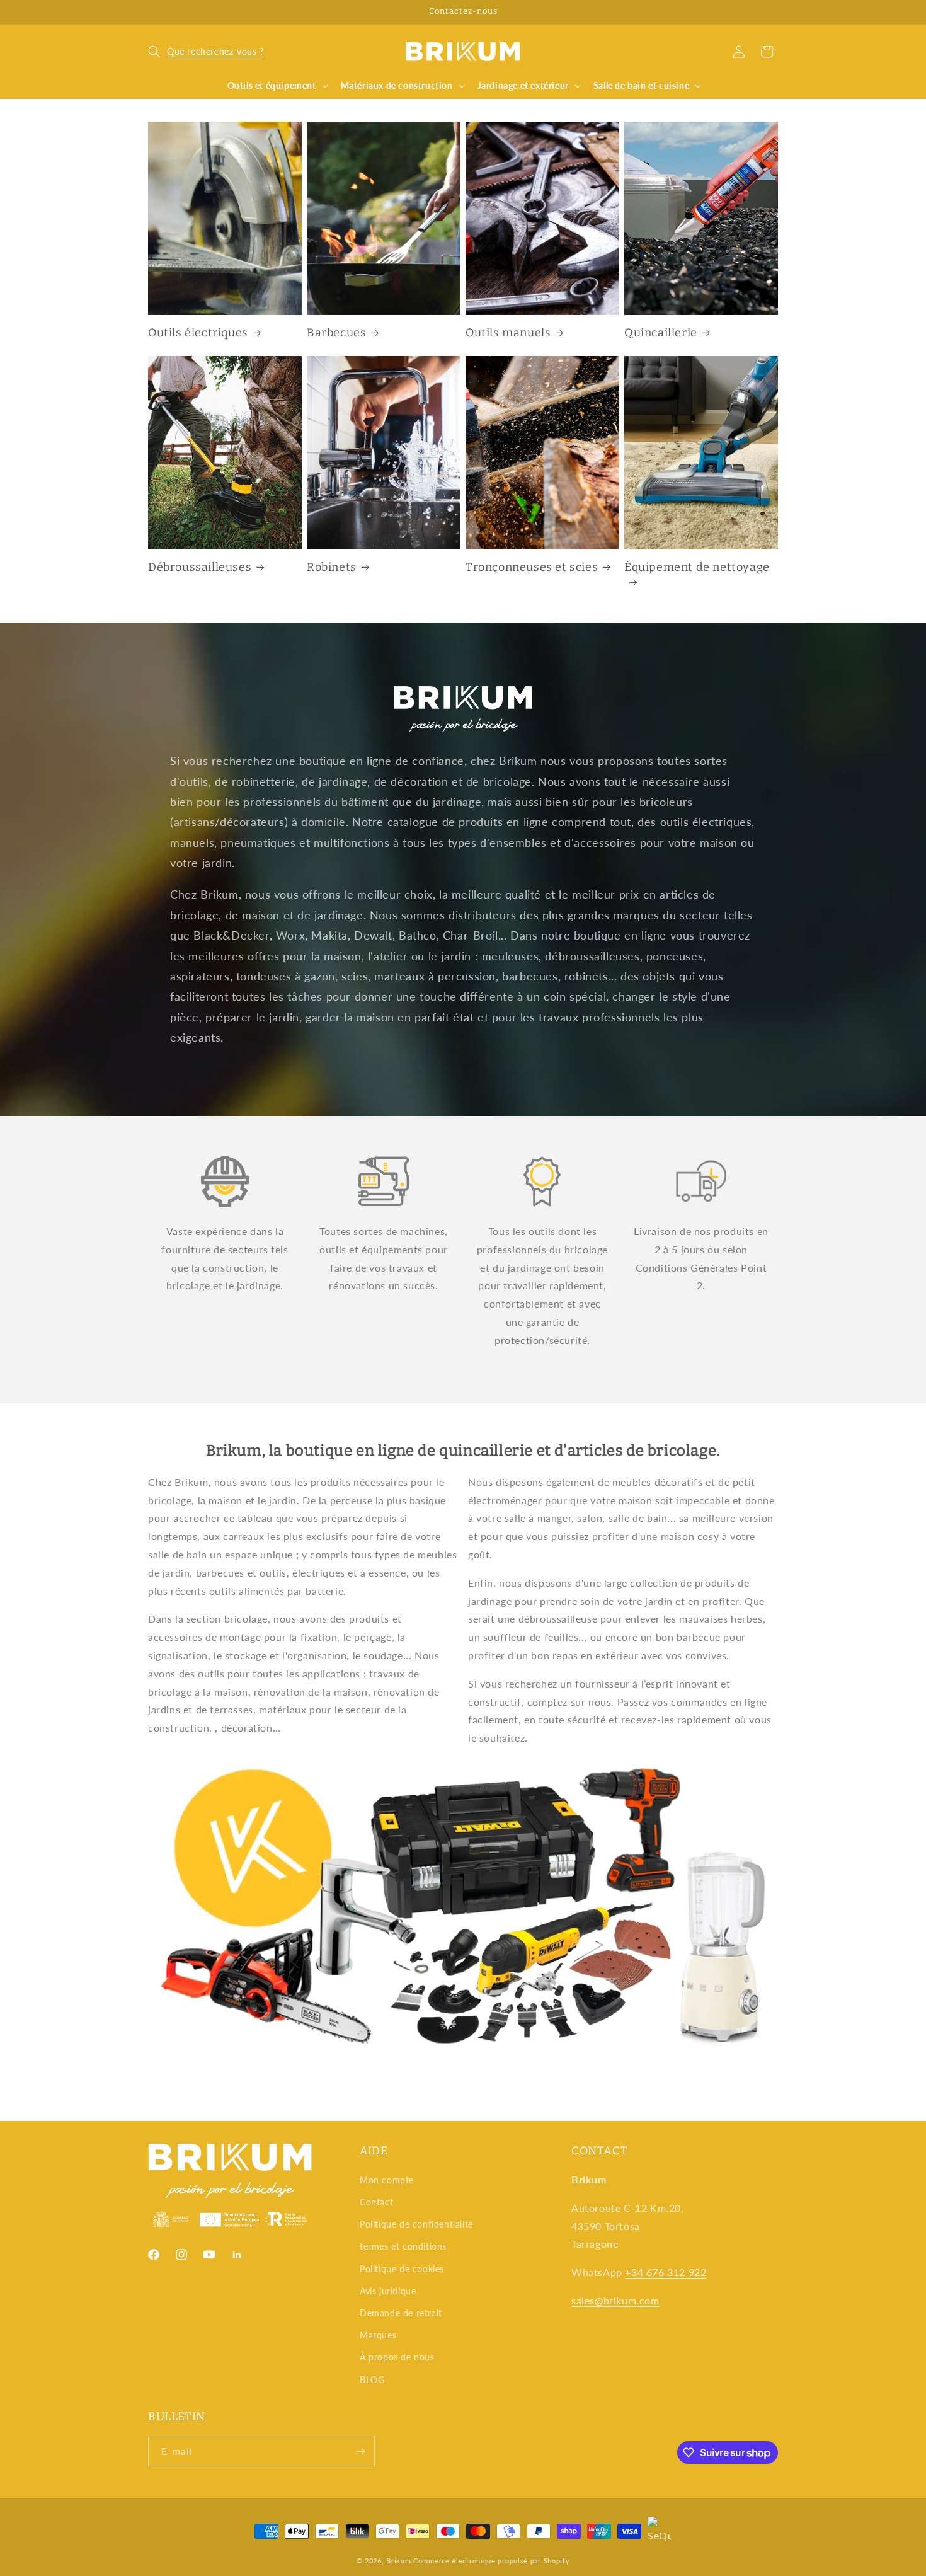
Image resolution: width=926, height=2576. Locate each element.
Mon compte (387, 2180)
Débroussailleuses (200, 567)
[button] (206, 52)
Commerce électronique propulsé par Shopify (491, 2561)
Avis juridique (388, 2291)
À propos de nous (397, 2357)
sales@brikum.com (615, 2300)
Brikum (398, 2561)
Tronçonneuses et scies (532, 567)
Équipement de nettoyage (697, 567)
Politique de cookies (402, 2269)
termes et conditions (403, 2246)
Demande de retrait (401, 2313)
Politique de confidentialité (416, 2224)
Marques (378, 2335)
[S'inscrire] (360, 2452)
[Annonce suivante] (774, 12)
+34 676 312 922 (666, 2272)
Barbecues (336, 333)
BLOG (372, 2380)
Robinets (332, 567)
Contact (376, 2202)
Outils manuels (508, 333)
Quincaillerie (661, 333)
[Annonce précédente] (152, 12)
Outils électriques (198, 333)
